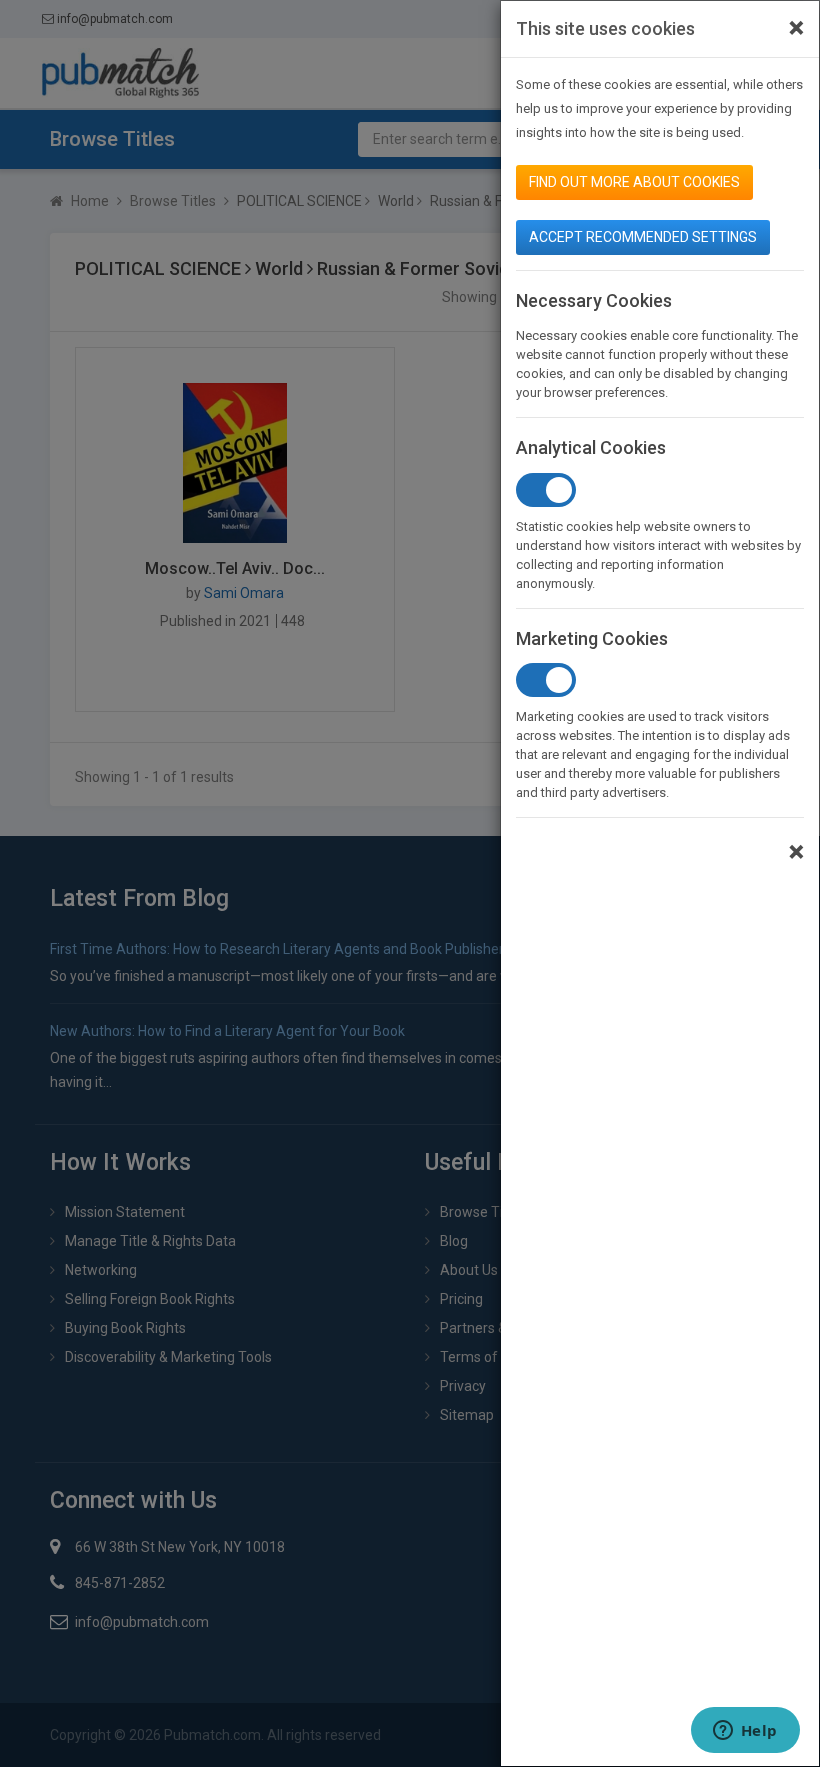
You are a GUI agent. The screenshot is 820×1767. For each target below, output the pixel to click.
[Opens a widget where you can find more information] (745, 1732)
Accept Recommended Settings (643, 237)
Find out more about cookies (634, 182)
